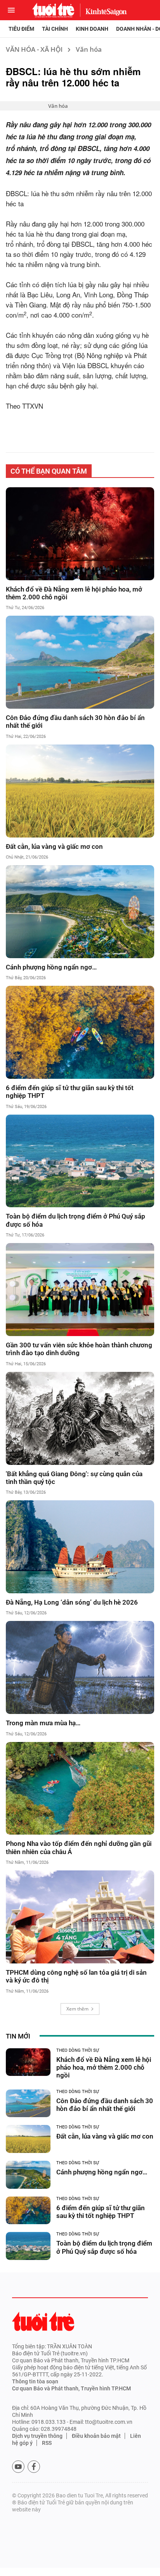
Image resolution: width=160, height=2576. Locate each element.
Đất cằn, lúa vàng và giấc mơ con (54, 846)
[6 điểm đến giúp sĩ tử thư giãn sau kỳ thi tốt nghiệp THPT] (80, 1032)
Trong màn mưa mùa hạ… (43, 1723)
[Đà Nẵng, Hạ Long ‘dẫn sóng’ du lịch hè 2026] (80, 1547)
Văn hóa (89, 49)
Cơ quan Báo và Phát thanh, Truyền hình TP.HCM (71, 2388)
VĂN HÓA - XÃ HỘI (34, 49)
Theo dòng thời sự (78, 2050)
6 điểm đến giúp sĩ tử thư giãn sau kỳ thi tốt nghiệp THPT (70, 1092)
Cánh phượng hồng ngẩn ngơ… (51, 967)
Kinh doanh (92, 29)
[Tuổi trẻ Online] (43, 2321)
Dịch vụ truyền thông (37, 2436)
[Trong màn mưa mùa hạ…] (80, 1667)
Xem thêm (77, 2009)
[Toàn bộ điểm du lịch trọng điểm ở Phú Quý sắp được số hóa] (80, 1161)
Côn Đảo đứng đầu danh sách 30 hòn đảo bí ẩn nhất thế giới (75, 722)
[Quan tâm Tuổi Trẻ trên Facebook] (34, 2467)
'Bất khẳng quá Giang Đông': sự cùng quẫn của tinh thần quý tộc (74, 1478)
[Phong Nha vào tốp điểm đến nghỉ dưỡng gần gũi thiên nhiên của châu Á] (80, 1788)
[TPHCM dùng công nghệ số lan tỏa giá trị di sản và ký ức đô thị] (80, 1917)
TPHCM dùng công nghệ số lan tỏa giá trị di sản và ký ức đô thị (76, 1976)
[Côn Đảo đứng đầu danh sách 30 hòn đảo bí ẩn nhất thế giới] (80, 662)
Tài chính (55, 29)
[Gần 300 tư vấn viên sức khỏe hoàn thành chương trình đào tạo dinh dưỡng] (80, 1290)
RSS (47, 2443)
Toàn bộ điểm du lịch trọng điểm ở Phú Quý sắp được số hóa (76, 1220)
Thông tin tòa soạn (35, 2381)
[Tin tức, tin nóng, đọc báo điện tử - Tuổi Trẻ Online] (53, 10)
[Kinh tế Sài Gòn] (104, 10)
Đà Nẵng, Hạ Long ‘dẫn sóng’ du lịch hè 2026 (72, 1602)
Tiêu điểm (21, 29)
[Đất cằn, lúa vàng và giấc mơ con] (80, 791)
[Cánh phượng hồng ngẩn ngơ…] (80, 912)
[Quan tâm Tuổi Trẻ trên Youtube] (18, 2467)
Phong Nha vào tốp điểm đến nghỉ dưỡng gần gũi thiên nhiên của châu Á (79, 1847)
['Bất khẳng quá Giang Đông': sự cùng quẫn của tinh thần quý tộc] (80, 1418)
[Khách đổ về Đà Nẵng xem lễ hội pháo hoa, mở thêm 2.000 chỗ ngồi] (80, 534)
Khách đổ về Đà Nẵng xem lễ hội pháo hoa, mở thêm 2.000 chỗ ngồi (74, 593)
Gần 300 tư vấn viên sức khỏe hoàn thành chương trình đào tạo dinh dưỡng (79, 1349)
